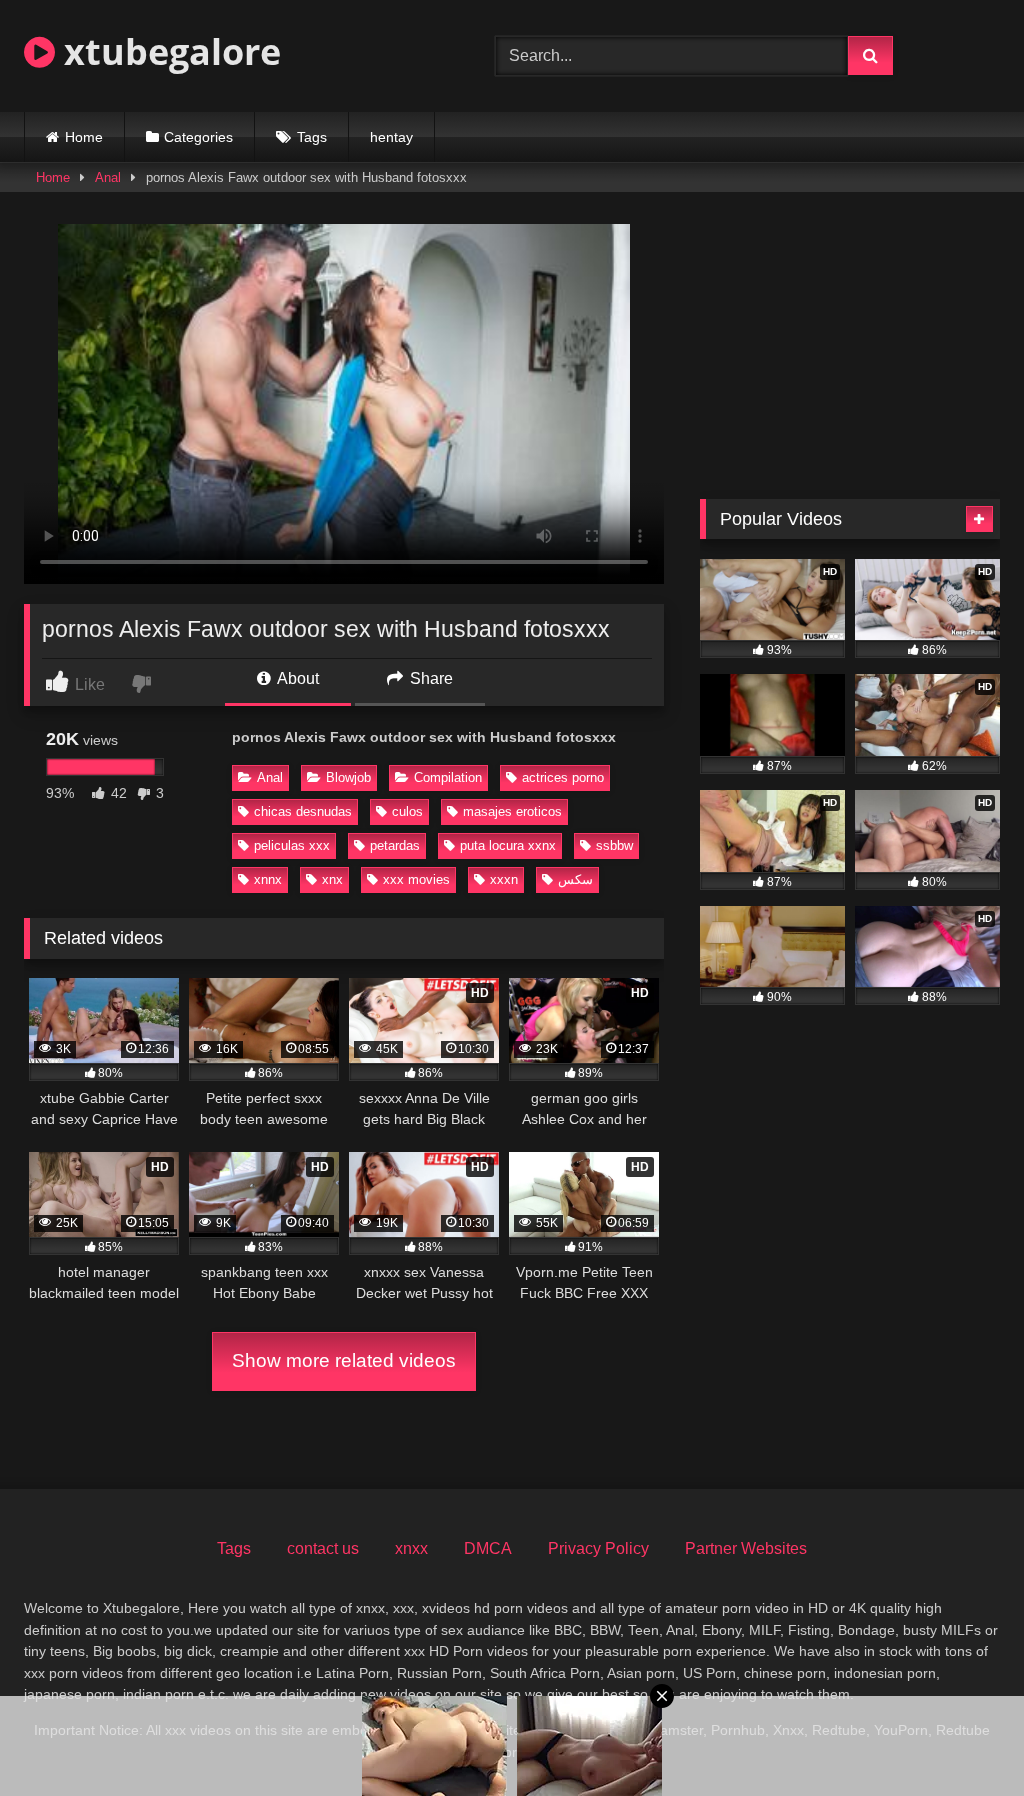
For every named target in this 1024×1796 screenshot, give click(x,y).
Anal (108, 177)
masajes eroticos (512, 811)
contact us (323, 1548)
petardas (395, 845)
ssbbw (614, 845)
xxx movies (416, 879)
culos (407, 811)
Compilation (448, 777)
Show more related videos (344, 1360)
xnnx (268, 879)
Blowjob (348, 777)
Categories (198, 137)
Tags (312, 137)
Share (429, 678)
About (296, 678)
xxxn (504, 879)
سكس (575, 879)
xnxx (411, 1548)
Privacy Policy (598, 1548)
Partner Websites (746, 1548)
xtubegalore (168, 51)
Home (84, 137)
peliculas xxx (292, 845)
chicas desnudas (303, 811)
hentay (391, 137)
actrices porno (563, 777)
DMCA (488, 1548)
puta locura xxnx (508, 845)
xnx (332, 879)
